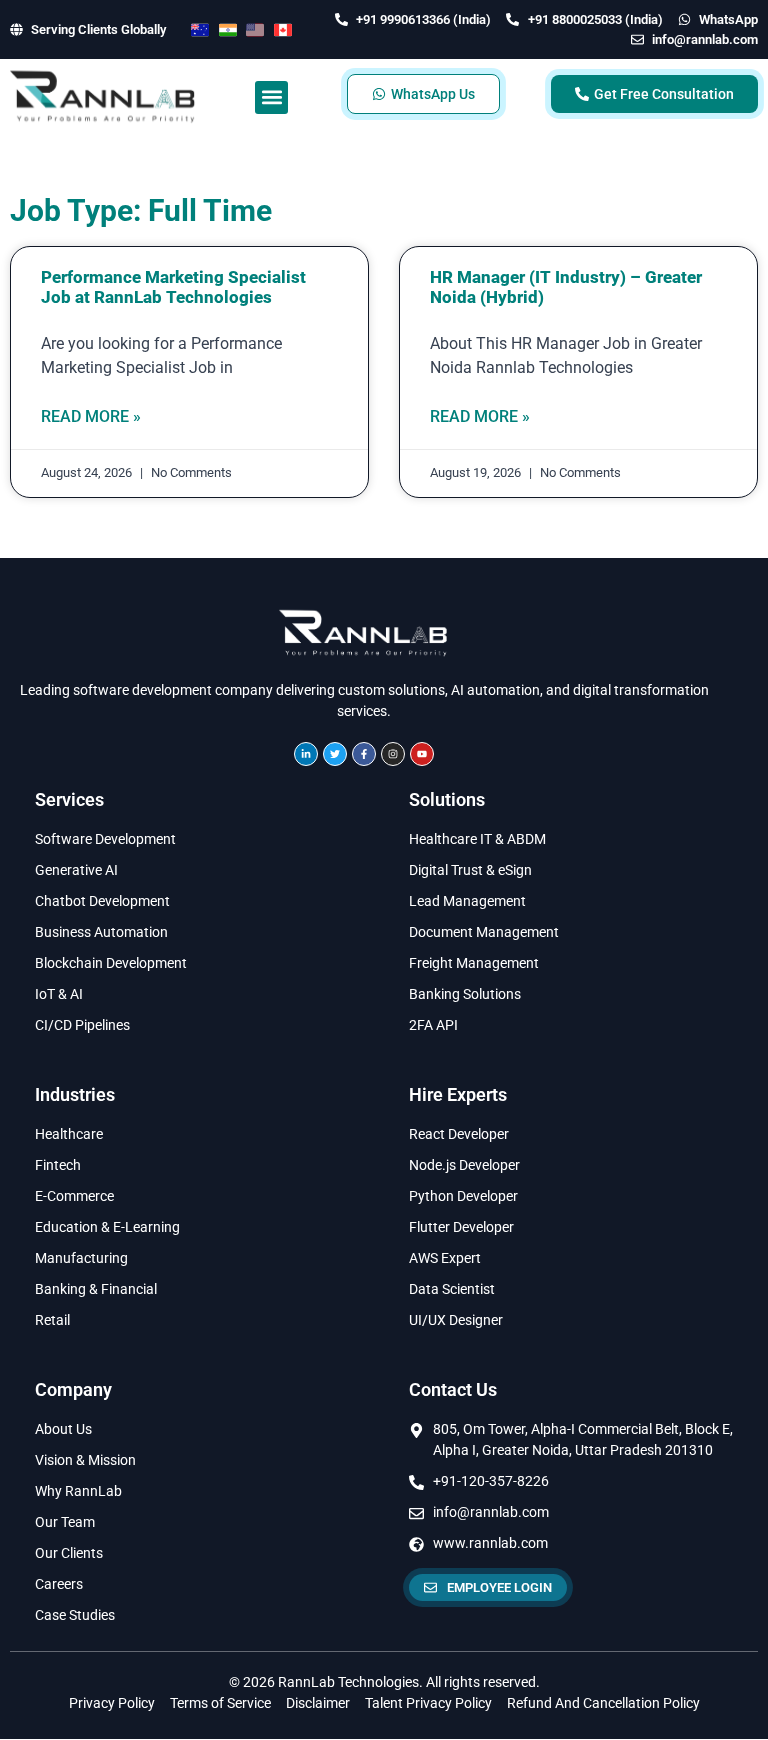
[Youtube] (422, 754)
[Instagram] (393, 754)
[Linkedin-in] (306, 754)
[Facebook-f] (364, 754)
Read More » (91, 416)
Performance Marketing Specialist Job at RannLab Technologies (173, 287)
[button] (271, 97)
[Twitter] (335, 754)
